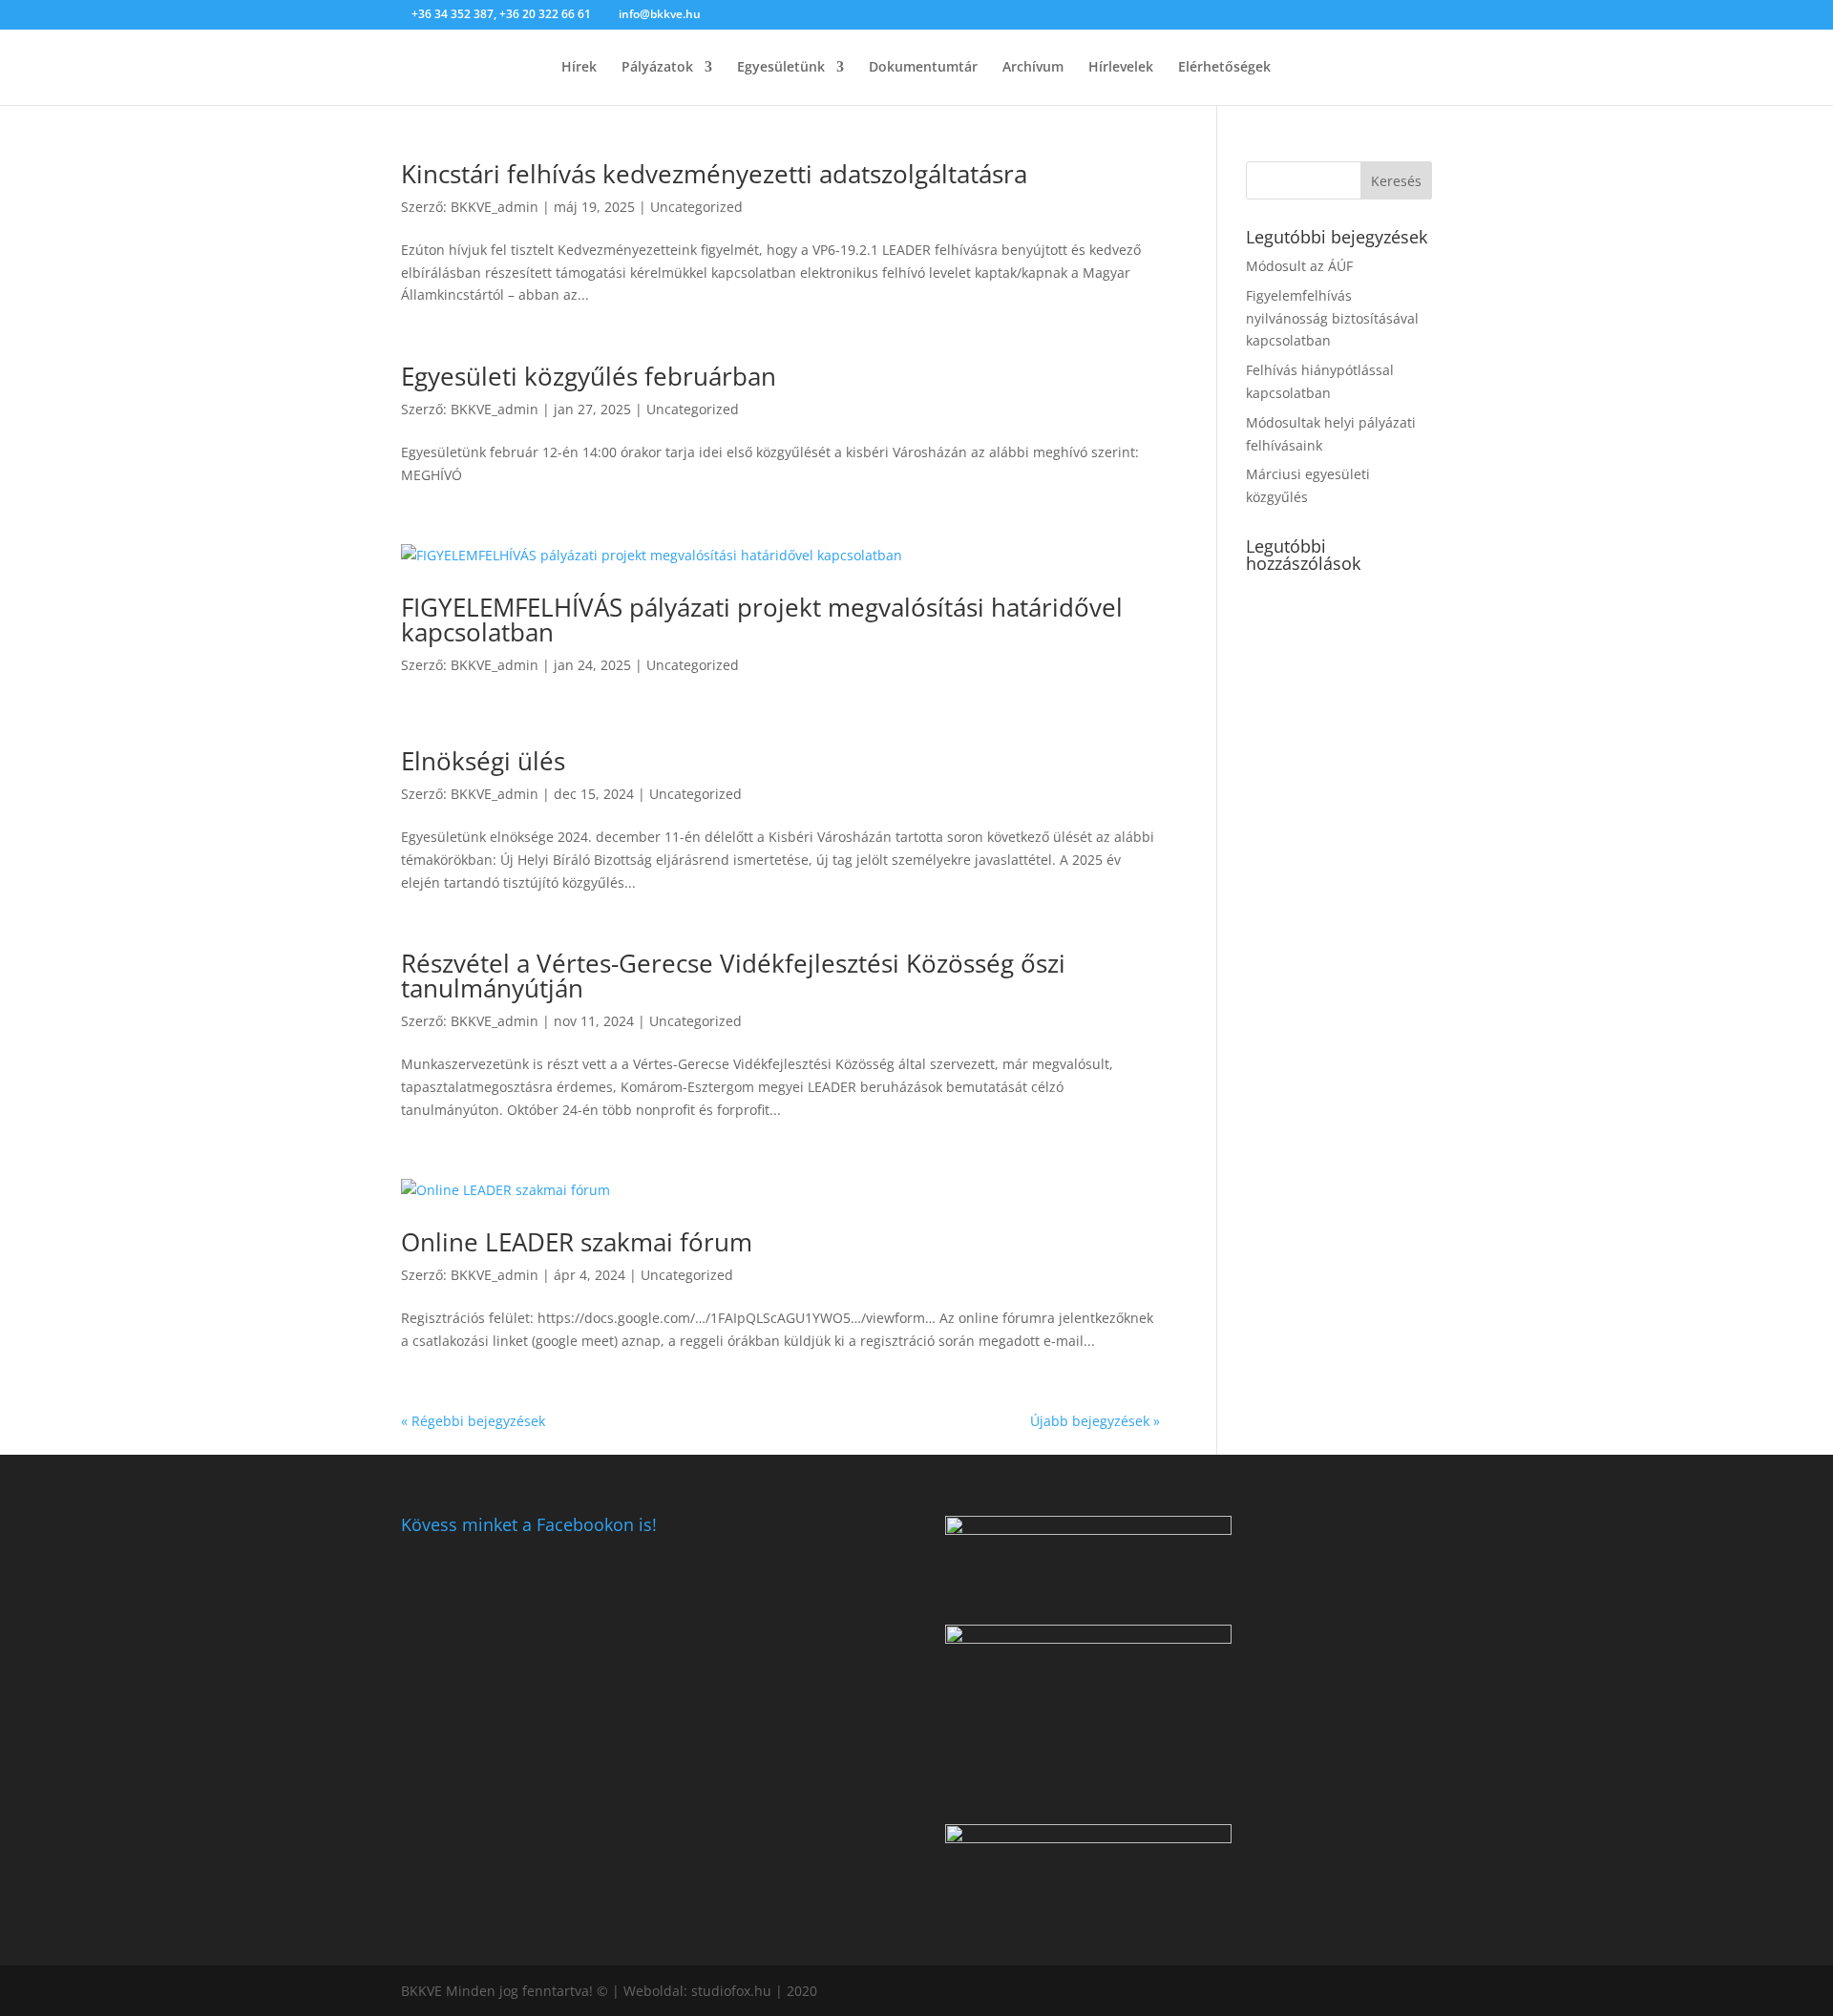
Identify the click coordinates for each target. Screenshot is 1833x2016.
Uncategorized (696, 207)
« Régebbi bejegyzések (473, 1421)
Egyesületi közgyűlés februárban (589, 376)
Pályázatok (657, 68)
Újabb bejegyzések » (1095, 1421)
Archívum (1033, 68)
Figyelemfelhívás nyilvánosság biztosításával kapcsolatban (1332, 318)
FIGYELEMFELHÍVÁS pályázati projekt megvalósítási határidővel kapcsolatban (762, 619)
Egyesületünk (781, 68)
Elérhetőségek (1224, 68)
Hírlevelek (1121, 68)
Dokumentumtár (923, 68)
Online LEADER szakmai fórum (577, 1242)
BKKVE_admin (495, 207)
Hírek (579, 68)
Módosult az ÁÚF (1299, 266)
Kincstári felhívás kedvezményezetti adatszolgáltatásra (714, 174)
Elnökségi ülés (483, 761)
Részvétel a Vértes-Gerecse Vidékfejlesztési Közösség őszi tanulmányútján (733, 976)
